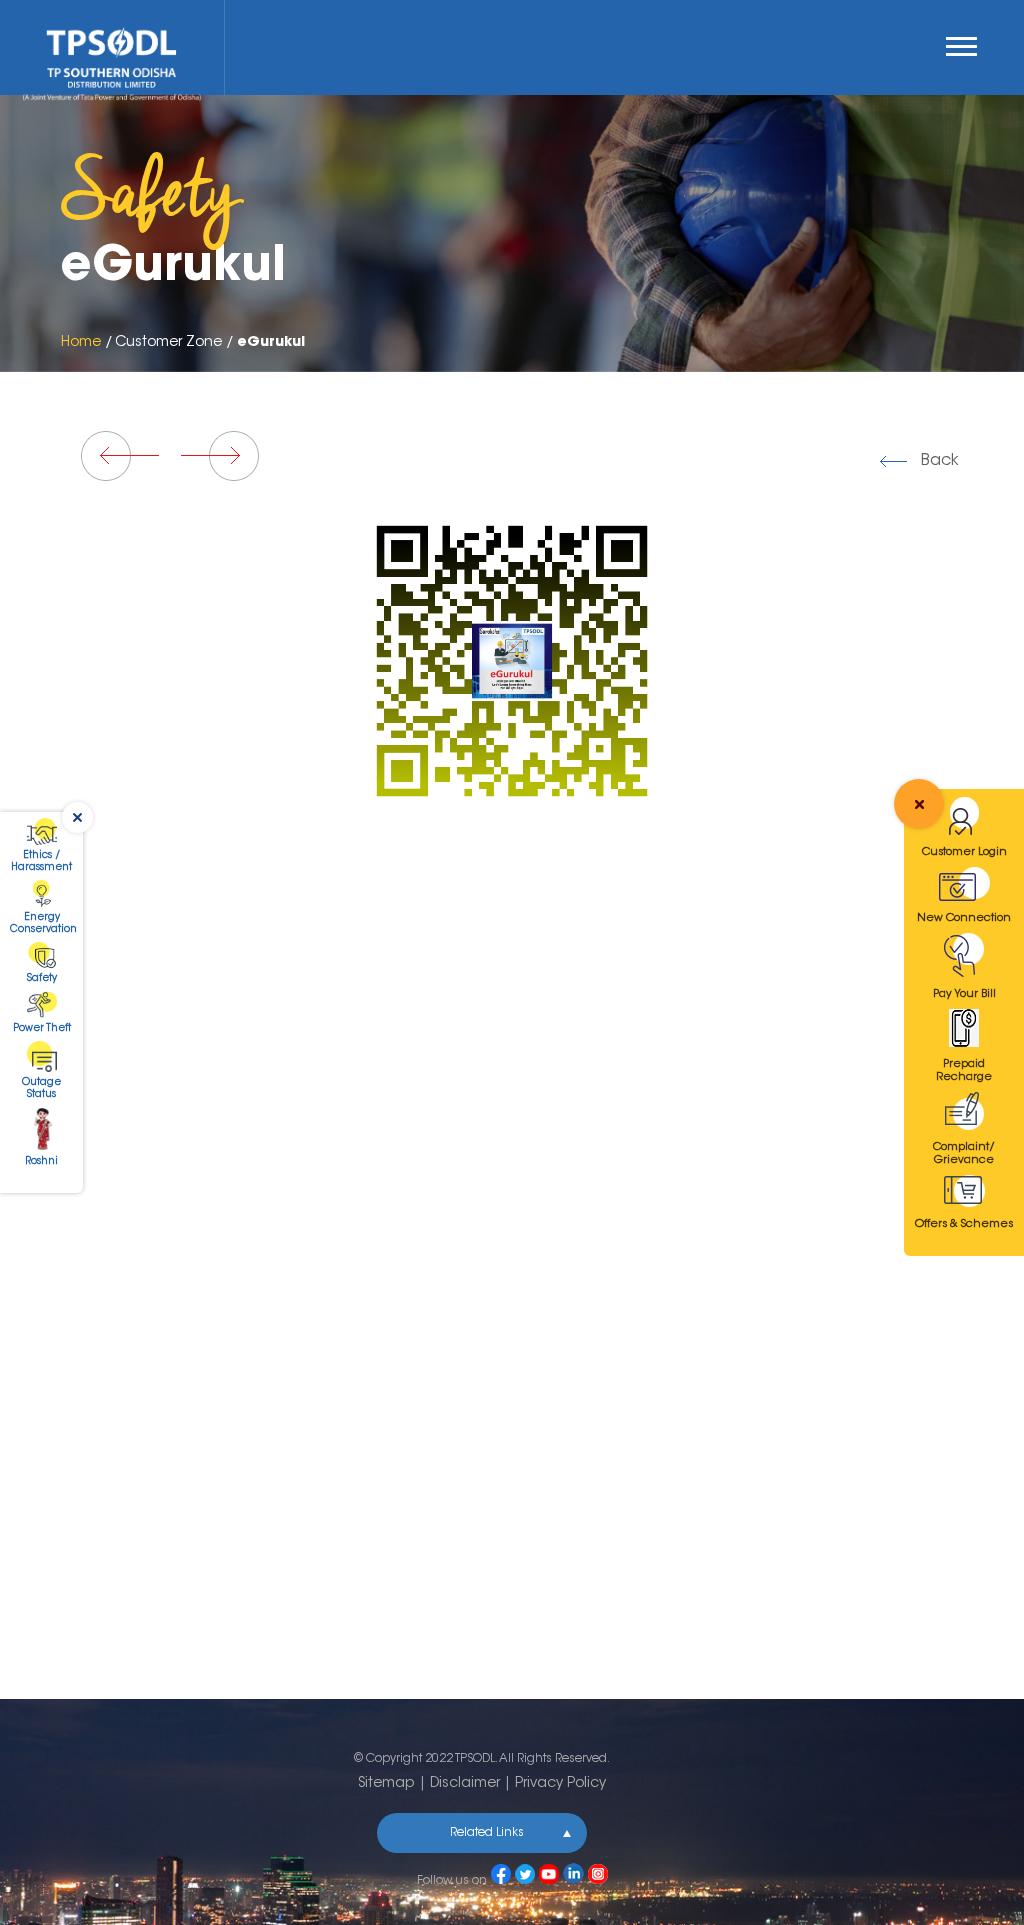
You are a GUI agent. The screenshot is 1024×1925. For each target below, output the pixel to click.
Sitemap (386, 1784)
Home (81, 343)
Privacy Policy (560, 1784)
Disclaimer (465, 1784)
